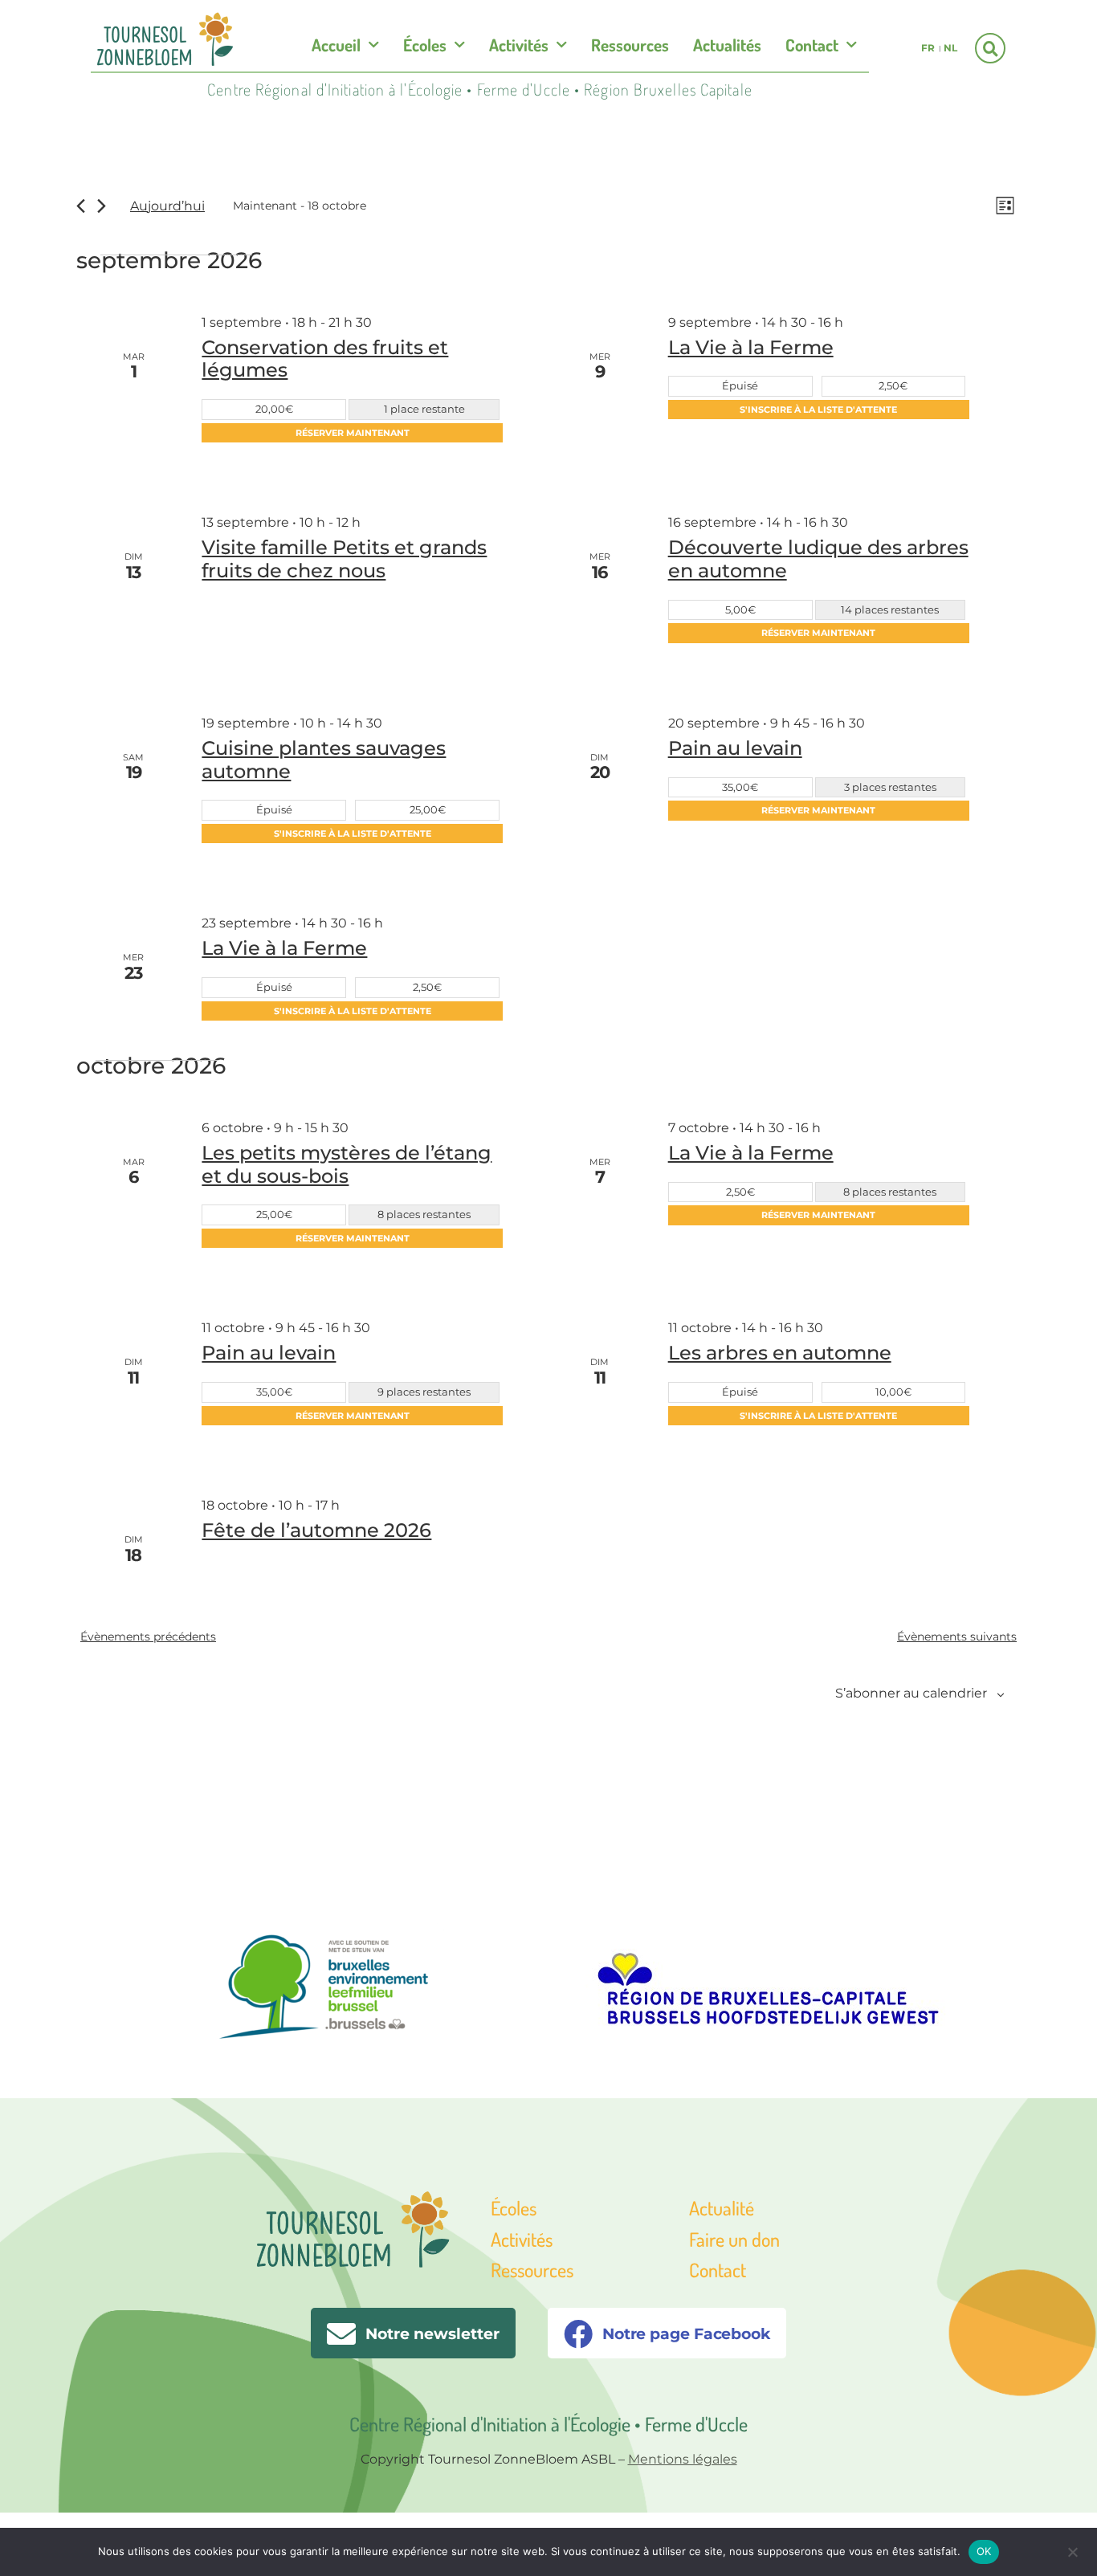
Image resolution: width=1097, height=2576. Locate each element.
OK (984, 2551)
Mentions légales (683, 2459)
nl (950, 48)
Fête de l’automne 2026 (316, 1530)
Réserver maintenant (353, 433)
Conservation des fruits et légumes (325, 359)
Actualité (722, 2208)
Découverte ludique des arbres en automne (818, 559)
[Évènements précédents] (81, 206)
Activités (519, 45)
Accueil (336, 45)
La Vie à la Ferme (751, 347)
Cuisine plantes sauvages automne (324, 760)
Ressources (630, 45)
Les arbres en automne (780, 1353)
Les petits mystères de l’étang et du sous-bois (347, 1164)
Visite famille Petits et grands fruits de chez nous (344, 559)
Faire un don (734, 2239)
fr (928, 48)
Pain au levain (735, 748)
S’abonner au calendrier (911, 1693)
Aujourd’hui (167, 206)
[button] (990, 48)
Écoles (425, 45)
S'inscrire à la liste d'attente (818, 410)
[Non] (1072, 2550)
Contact (812, 45)
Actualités (727, 45)
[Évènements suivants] (102, 206)
